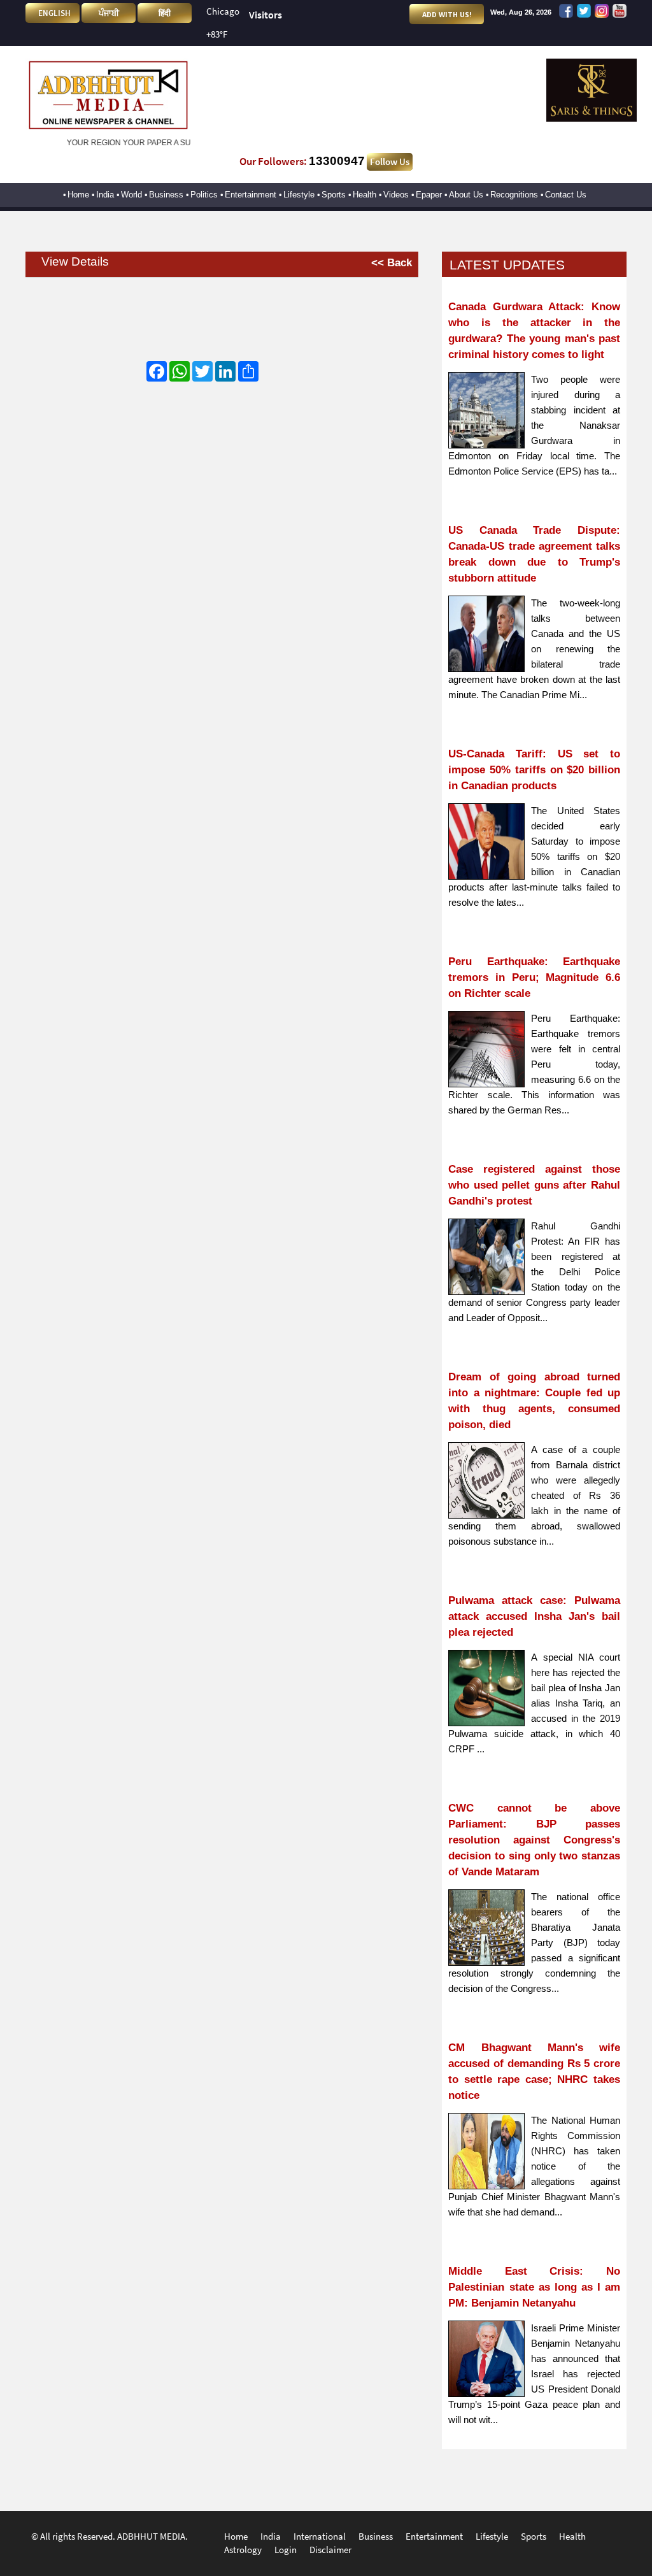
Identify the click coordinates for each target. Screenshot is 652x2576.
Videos (396, 195)
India (105, 195)
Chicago (223, 11)
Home (78, 195)
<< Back (391, 262)
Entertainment (251, 195)
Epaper (429, 195)
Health (365, 195)
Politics (204, 195)
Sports (334, 195)
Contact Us (566, 195)
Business (166, 195)
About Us (466, 195)
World (131, 195)
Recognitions (514, 195)
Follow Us (390, 162)
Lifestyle (299, 195)
